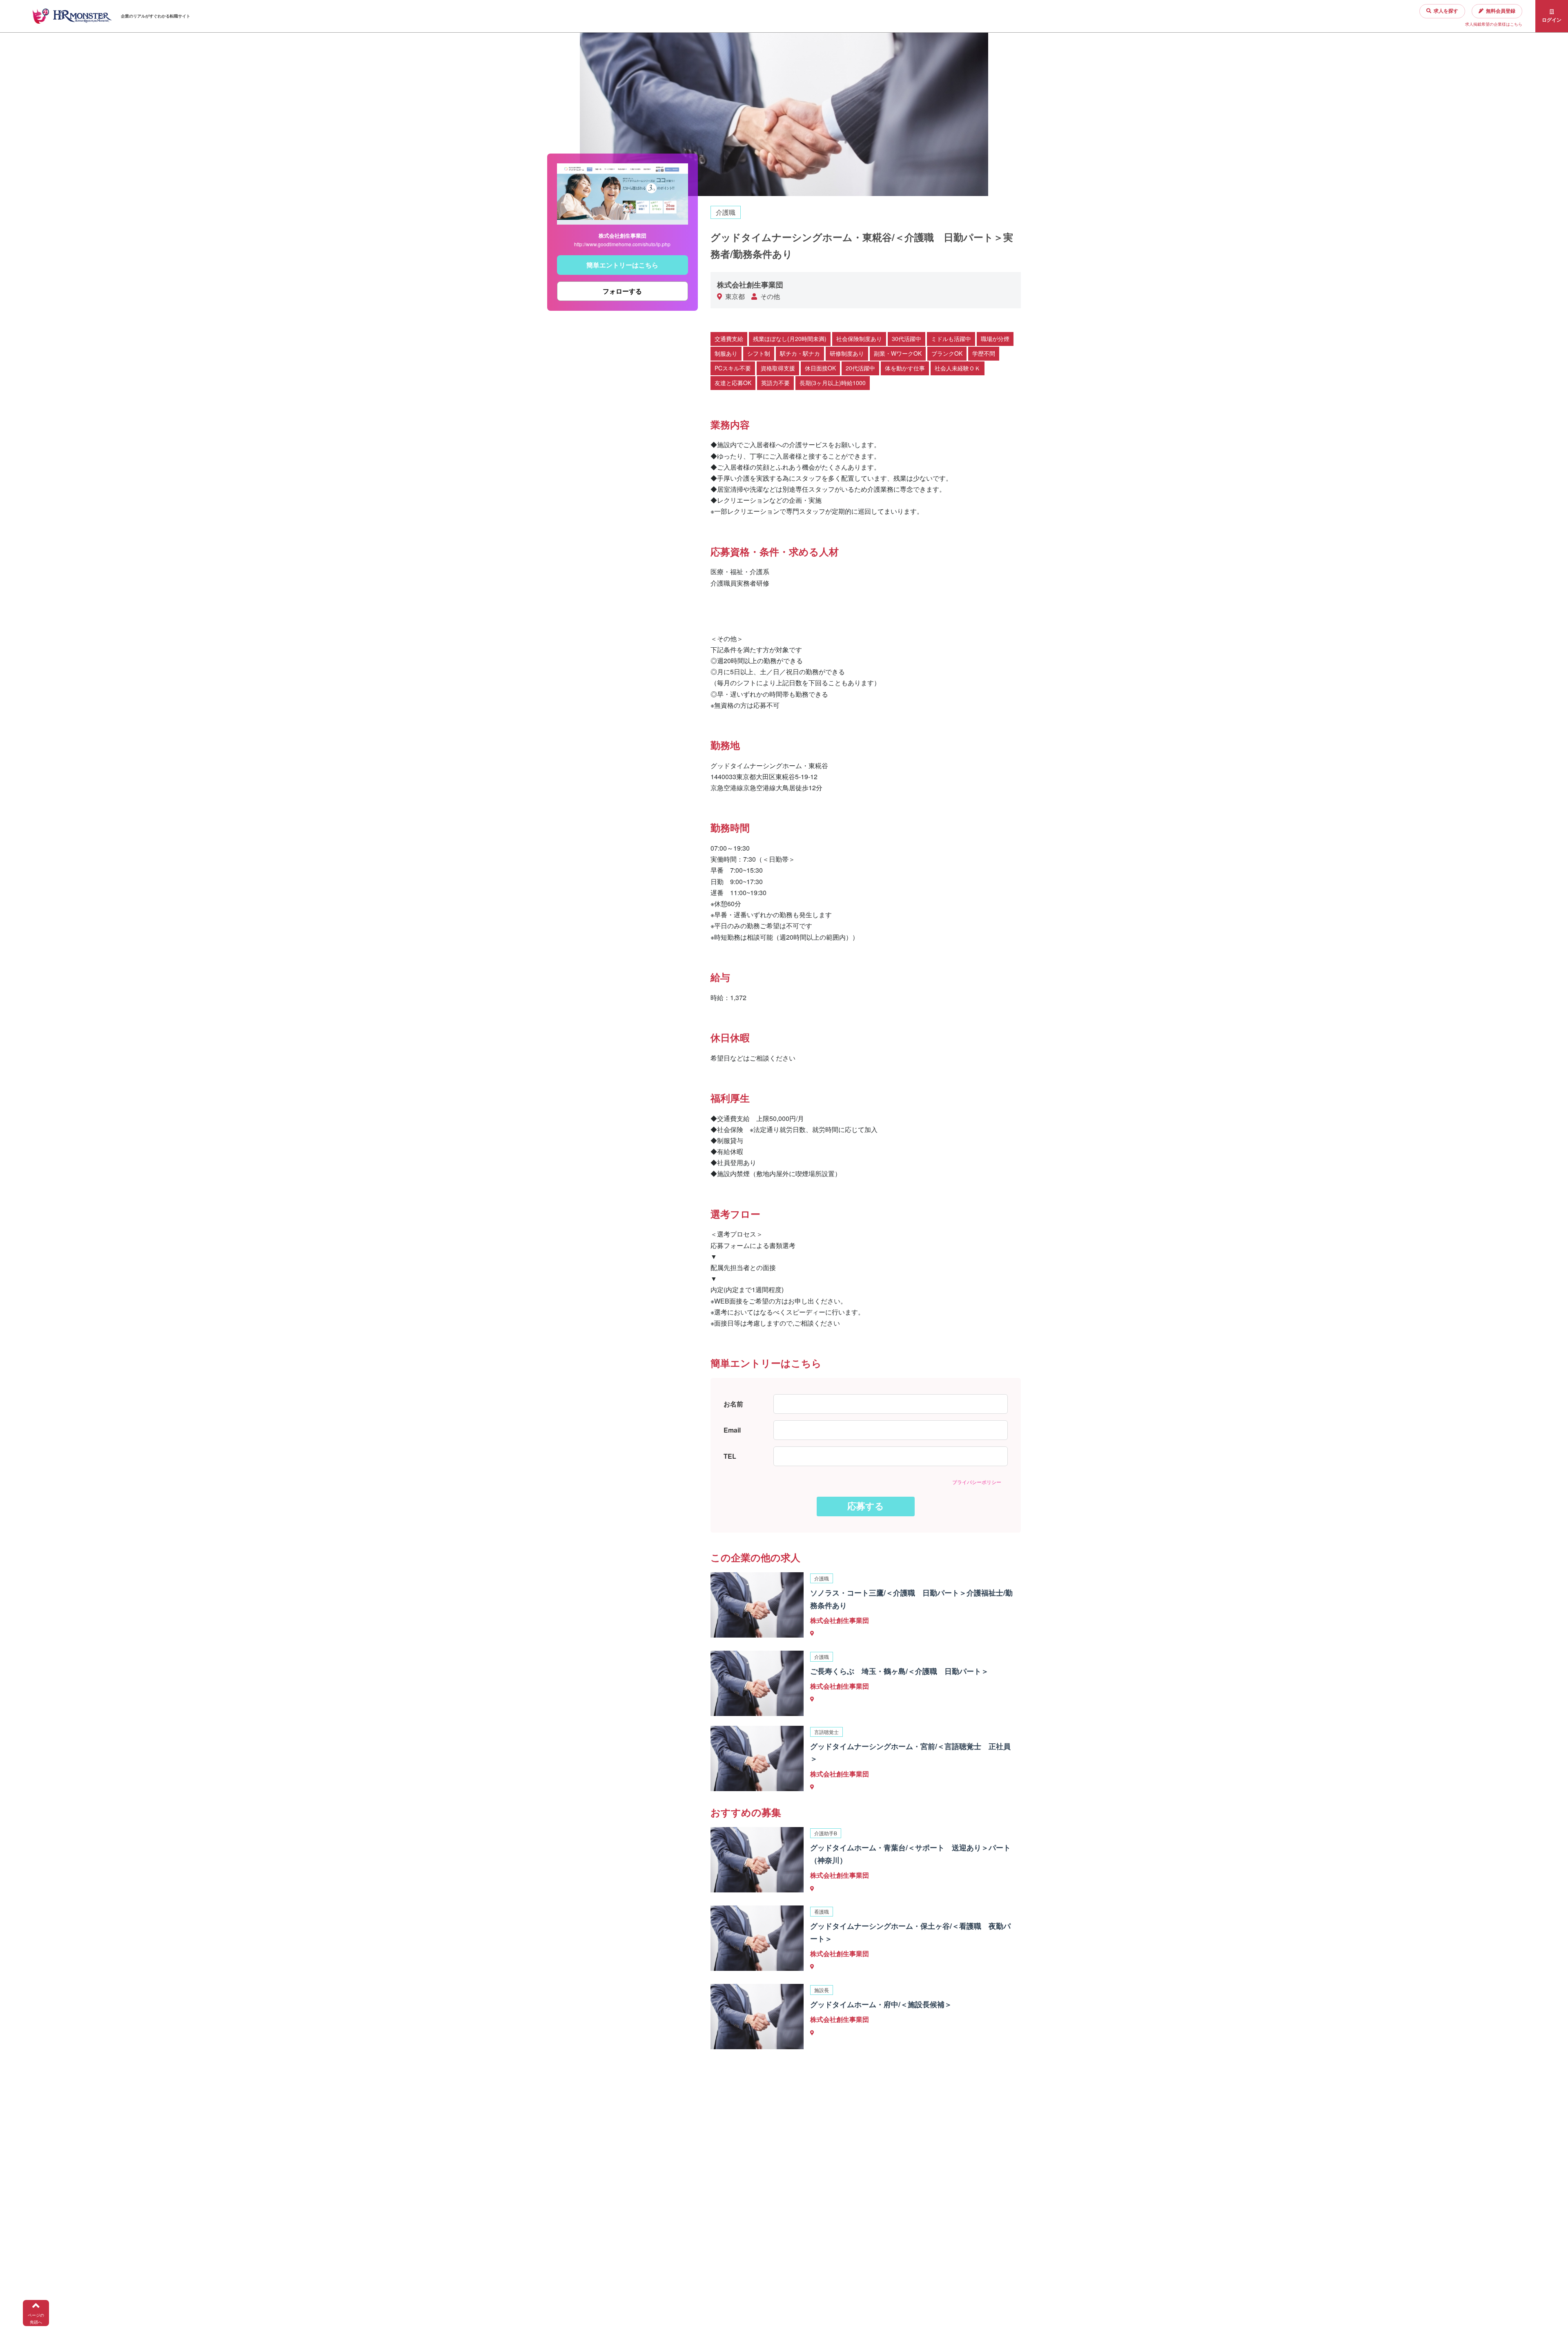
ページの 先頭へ (36, 2319)
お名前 (733, 1404)
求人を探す (1446, 11)
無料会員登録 (1501, 11)
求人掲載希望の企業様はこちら (1494, 24)
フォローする (622, 291)
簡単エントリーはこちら (622, 265)
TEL (730, 1456)
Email (732, 1430)
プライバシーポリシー (977, 1482)
